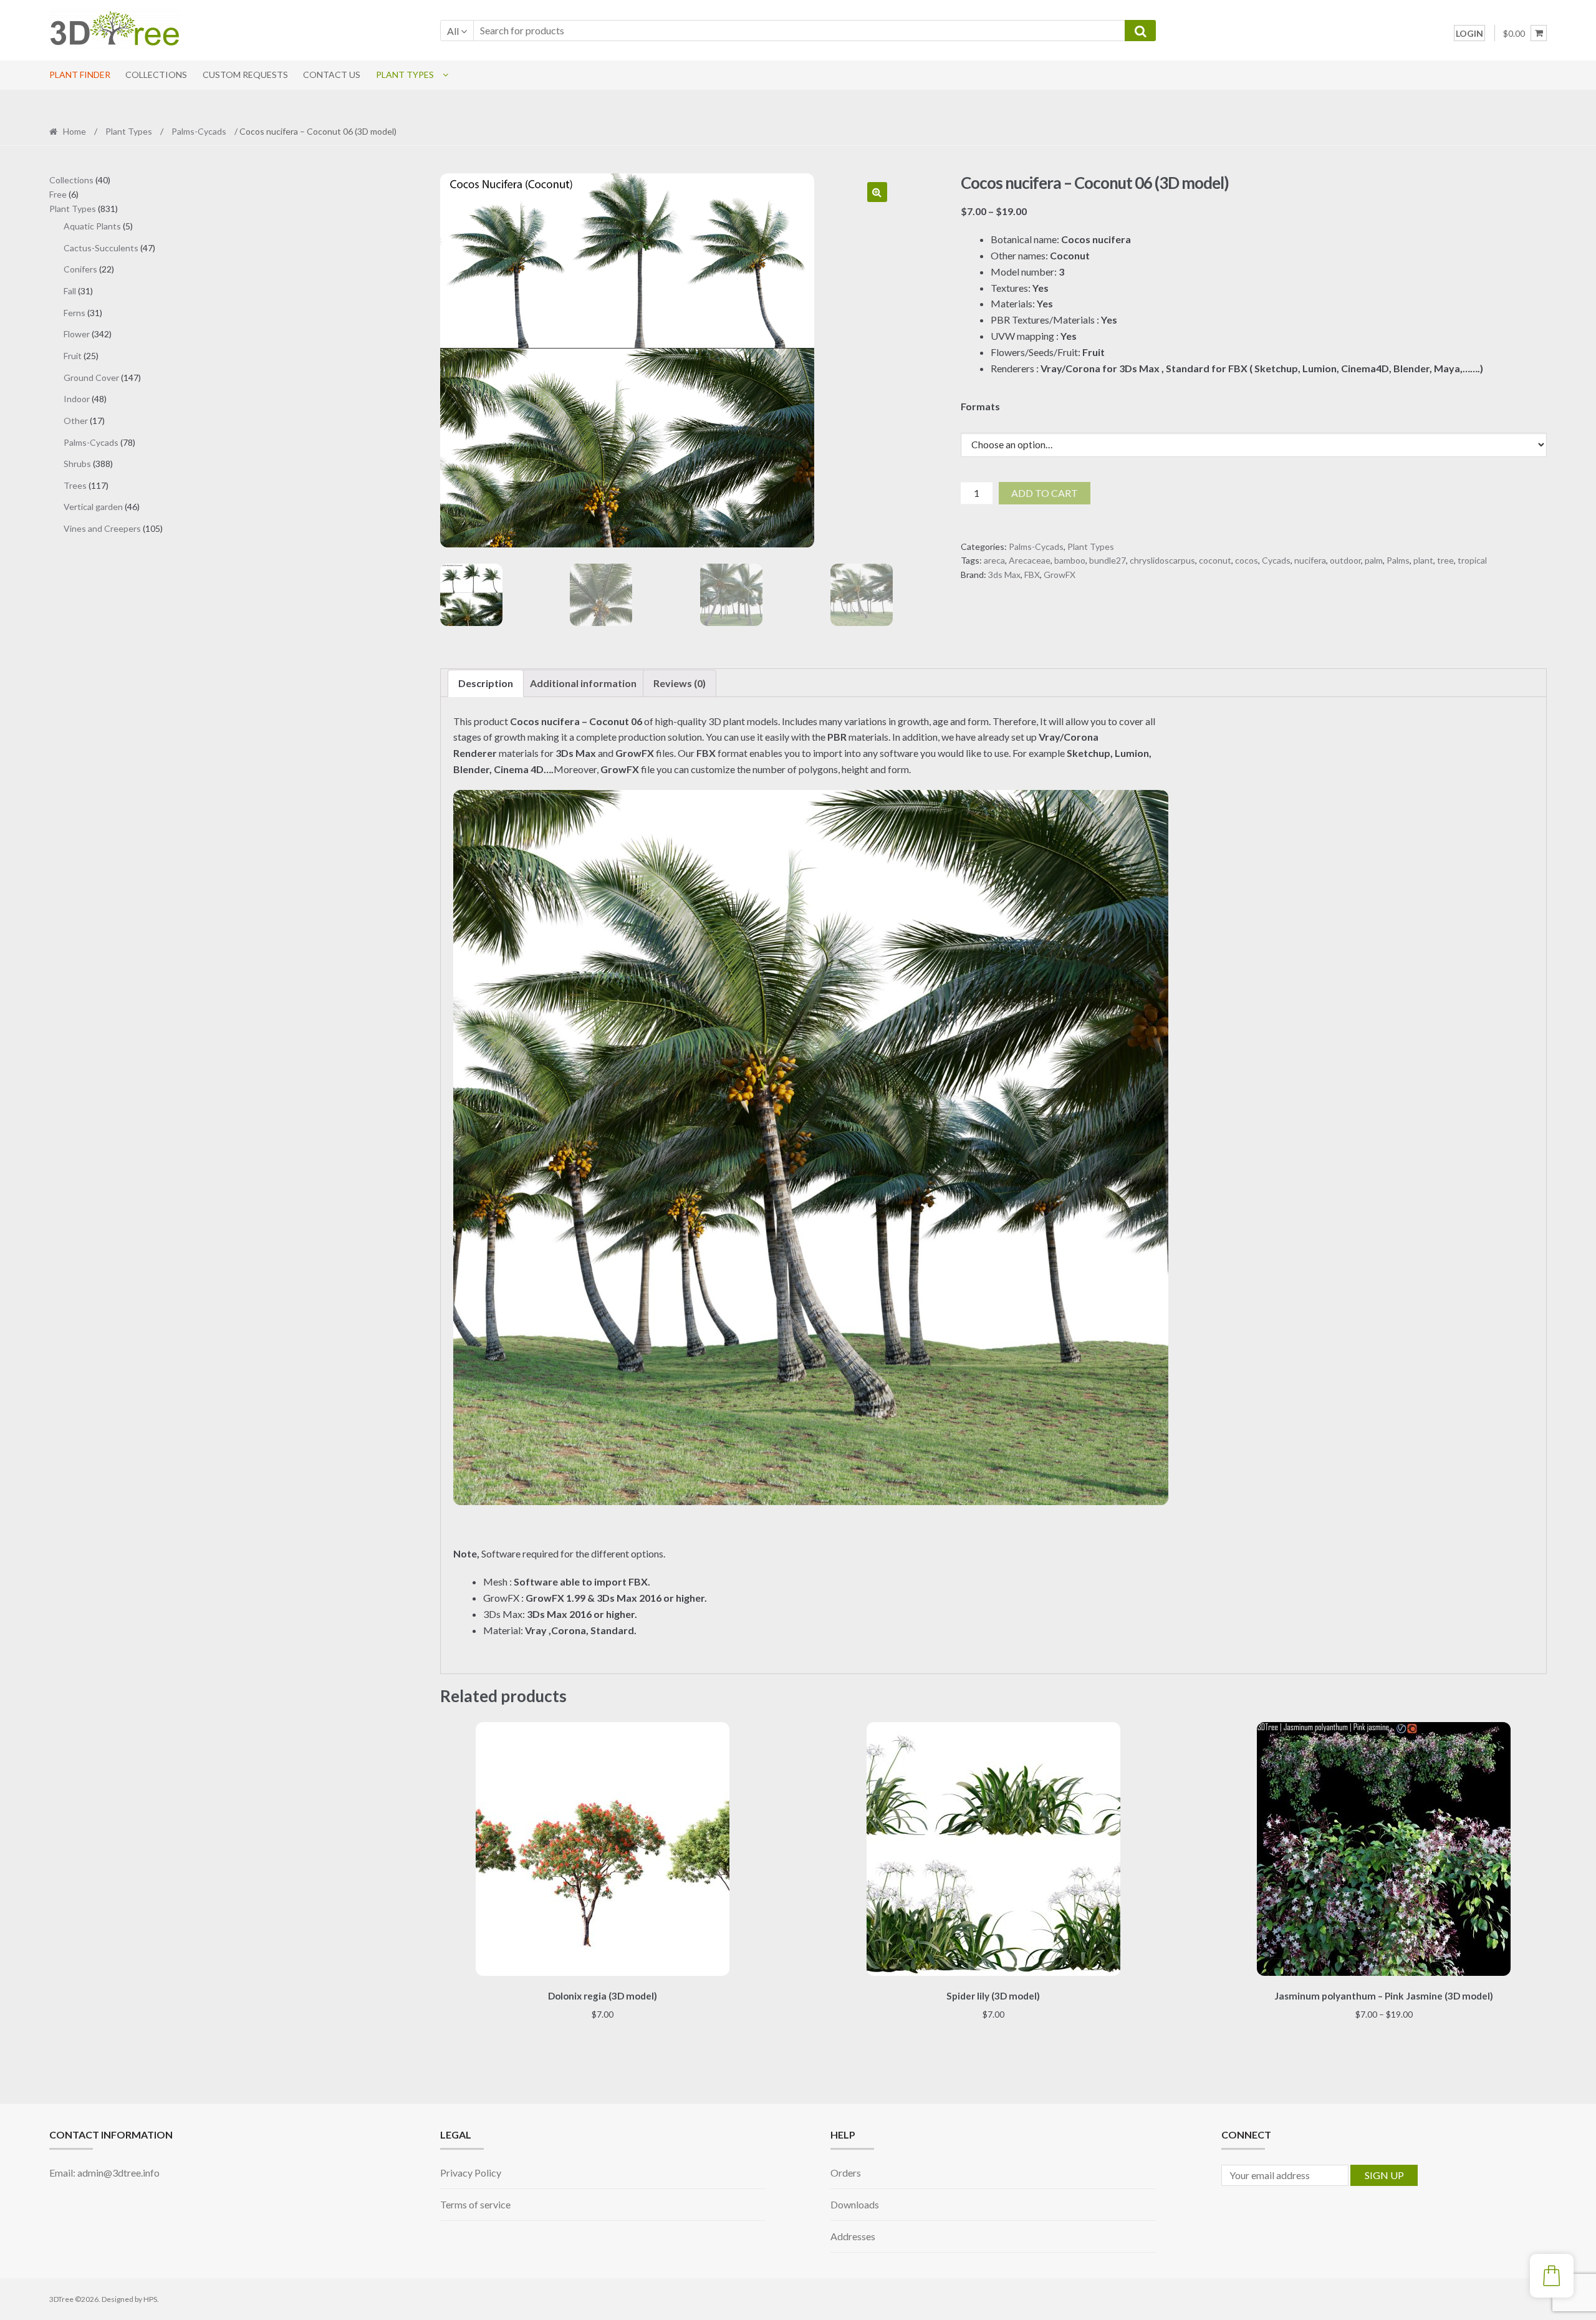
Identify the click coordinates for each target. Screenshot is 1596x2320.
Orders (846, 2173)
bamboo (1070, 560)
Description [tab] (486, 683)
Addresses (853, 2236)
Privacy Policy (471, 2173)
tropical (1472, 560)
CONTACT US (332, 75)
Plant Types (405, 75)
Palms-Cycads (199, 131)
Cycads (1276, 560)
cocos (1247, 560)
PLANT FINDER (80, 75)
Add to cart (1045, 493)
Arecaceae (1030, 560)
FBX (1032, 575)
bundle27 (1108, 560)
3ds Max (1004, 575)
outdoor (1345, 560)
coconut (1215, 560)
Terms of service (475, 2204)
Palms (1398, 560)
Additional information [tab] (583, 683)
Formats (980, 406)
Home (75, 131)
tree (1445, 560)
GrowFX (1060, 575)
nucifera (1310, 560)
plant (1423, 560)
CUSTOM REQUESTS (245, 75)
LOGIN (1469, 33)
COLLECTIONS (156, 75)
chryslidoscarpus (1162, 560)
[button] (877, 192)
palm (1374, 560)
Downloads (855, 2204)
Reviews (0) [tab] (680, 683)
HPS (150, 2299)
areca (994, 560)
